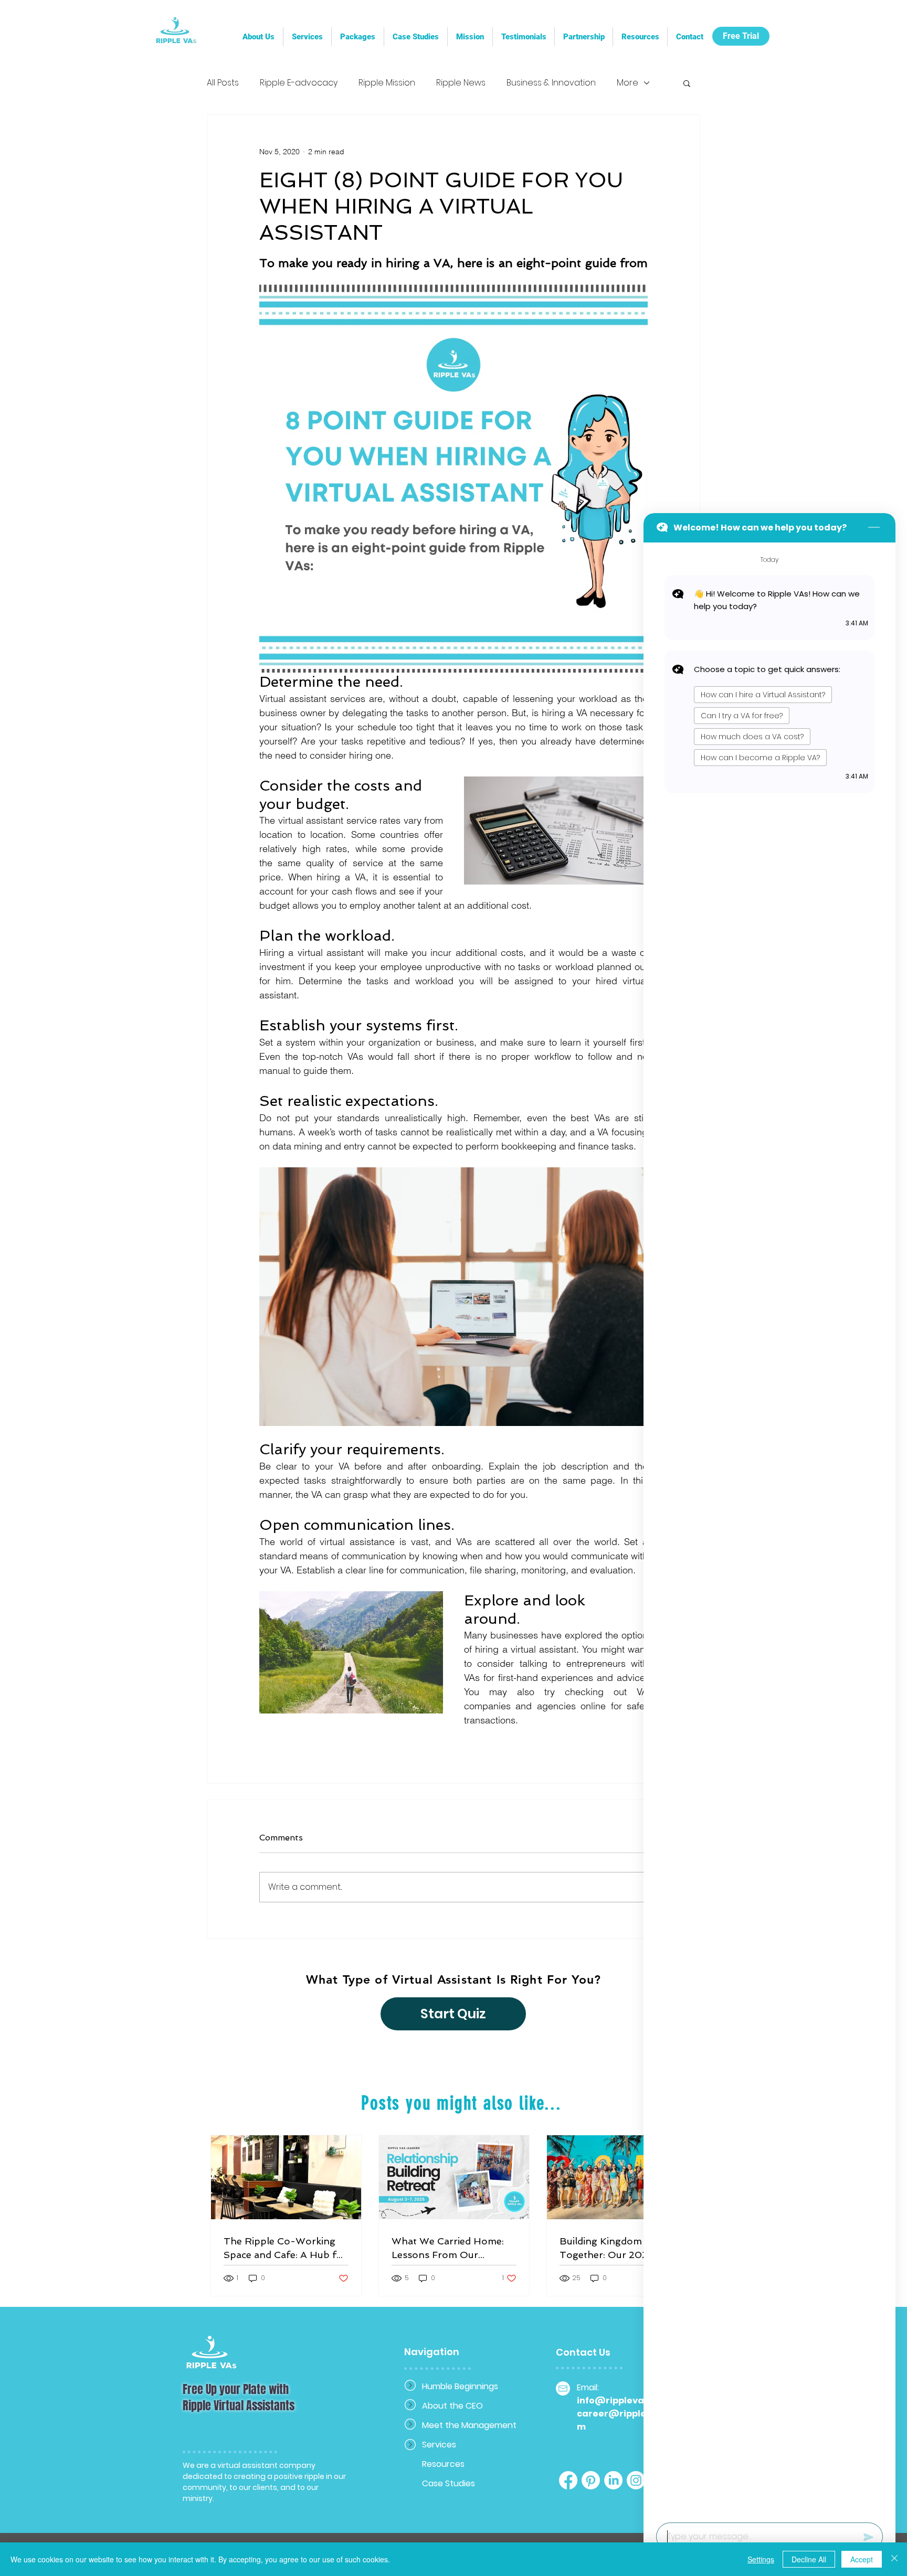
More (627, 83)
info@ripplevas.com (624, 2401)
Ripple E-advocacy (299, 83)
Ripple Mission (387, 83)
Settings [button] (761, 2559)
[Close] (894, 2559)
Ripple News (461, 83)
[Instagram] (636, 2480)
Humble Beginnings (459, 2386)
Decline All (809, 2559)
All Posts (223, 83)
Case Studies (449, 2483)
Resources (443, 2464)
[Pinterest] (591, 2480)
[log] (769, 1529)
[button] (583, 37)
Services (439, 2445)
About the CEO (452, 2406)
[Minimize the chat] (874, 528)
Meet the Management (459, 2425)
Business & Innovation (551, 83)
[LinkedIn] (613, 2480)
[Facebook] (568, 2480)
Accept (862, 2559)
